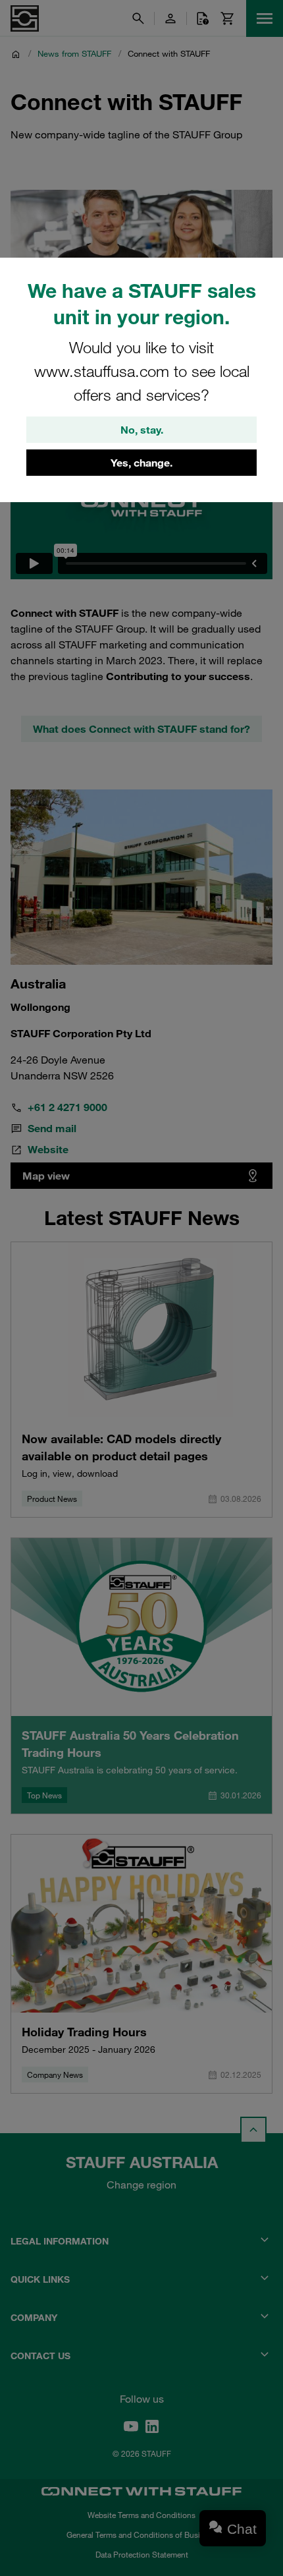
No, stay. (142, 430)
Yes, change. (141, 463)
